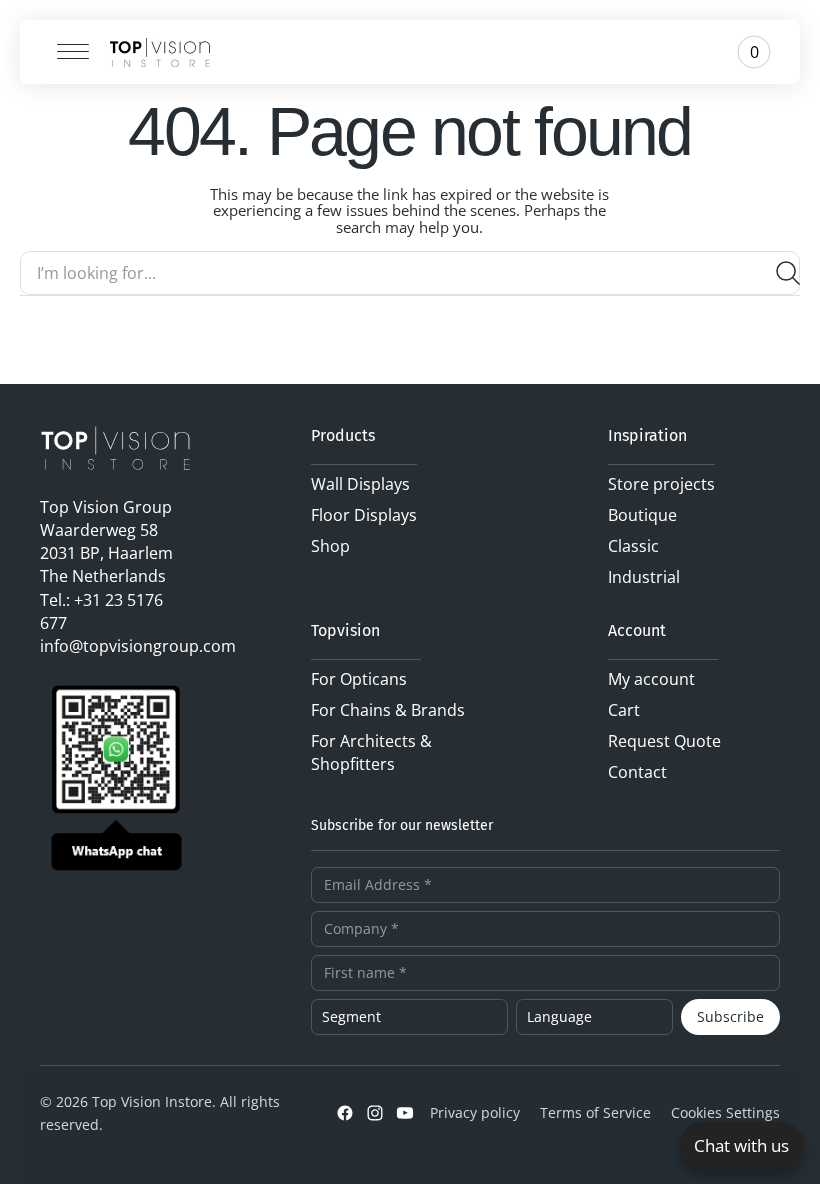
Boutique (642, 515)
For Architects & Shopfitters (371, 752)
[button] (66, 52)
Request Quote (664, 741)
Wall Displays (360, 484)
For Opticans (359, 679)
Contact (637, 772)
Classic (633, 546)
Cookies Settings (725, 1112)
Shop (330, 546)
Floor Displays (364, 515)
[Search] (780, 273)
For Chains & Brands (388, 710)
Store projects (661, 484)
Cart (624, 710)
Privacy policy (475, 1112)
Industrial (644, 577)
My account (651, 679)
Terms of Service (595, 1112)
